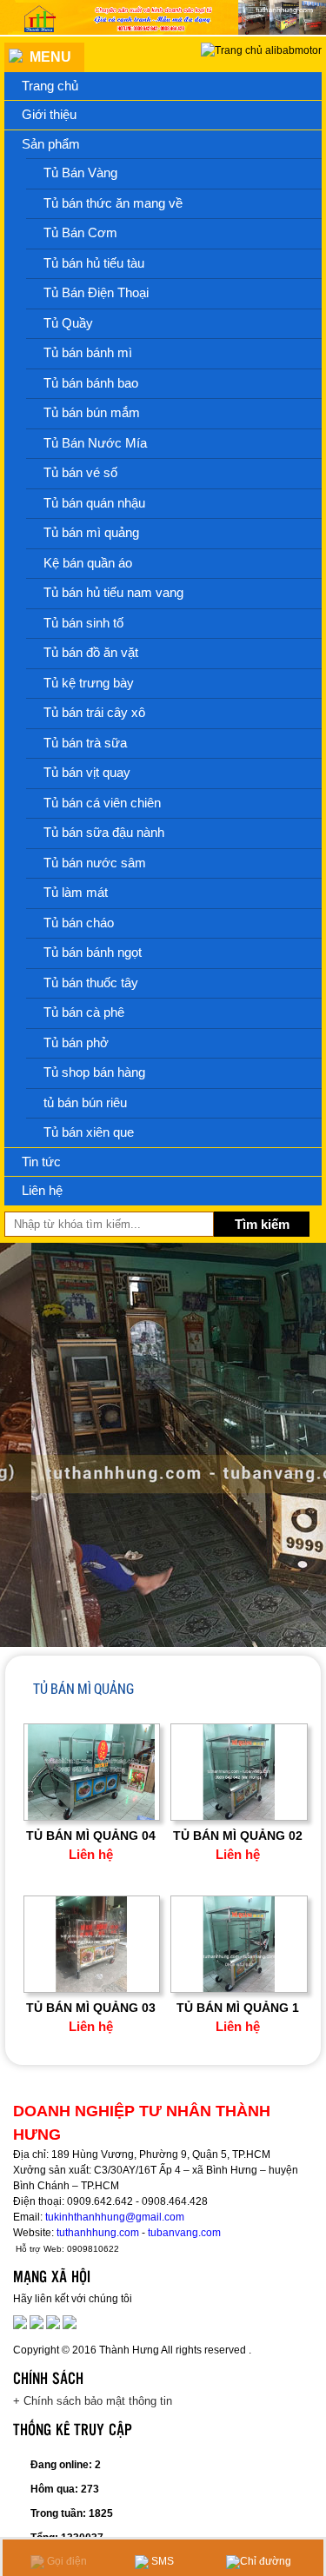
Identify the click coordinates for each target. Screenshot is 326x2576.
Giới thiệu (49, 114)
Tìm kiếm (262, 1224)
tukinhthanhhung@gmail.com (115, 2217)
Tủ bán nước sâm (95, 863)
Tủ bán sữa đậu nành (104, 832)
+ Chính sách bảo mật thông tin (93, 2401)
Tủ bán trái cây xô (94, 712)
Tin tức (41, 1162)
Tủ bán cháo (79, 923)
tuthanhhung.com (98, 2233)
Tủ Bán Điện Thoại (96, 292)
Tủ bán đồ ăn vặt (91, 652)
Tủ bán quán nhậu (94, 503)
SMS (161, 2561)
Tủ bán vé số (80, 472)
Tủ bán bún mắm (92, 412)
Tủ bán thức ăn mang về (113, 203)
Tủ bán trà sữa (85, 743)
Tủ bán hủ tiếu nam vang (113, 592)
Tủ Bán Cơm (80, 232)
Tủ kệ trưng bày (89, 683)
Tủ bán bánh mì (88, 352)
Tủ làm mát (76, 892)
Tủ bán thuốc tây (91, 983)
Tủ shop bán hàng (94, 1072)
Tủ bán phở (76, 1042)
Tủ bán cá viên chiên (102, 803)
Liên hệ (42, 1190)
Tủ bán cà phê (84, 1012)
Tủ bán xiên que (89, 1132)
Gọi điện (66, 2561)
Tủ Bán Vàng (80, 173)
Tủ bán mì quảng (91, 532)
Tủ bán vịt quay (87, 772)
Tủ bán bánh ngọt (93, 952)
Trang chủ (50, 86)
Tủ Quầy (68, 323)
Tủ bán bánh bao (91, 383)
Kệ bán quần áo (88, 563)
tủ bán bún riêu (85, 1102)
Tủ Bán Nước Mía (95, 443)
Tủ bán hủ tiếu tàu (94, 263)
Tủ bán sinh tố (83, 623)
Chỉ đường (266, 2561)
